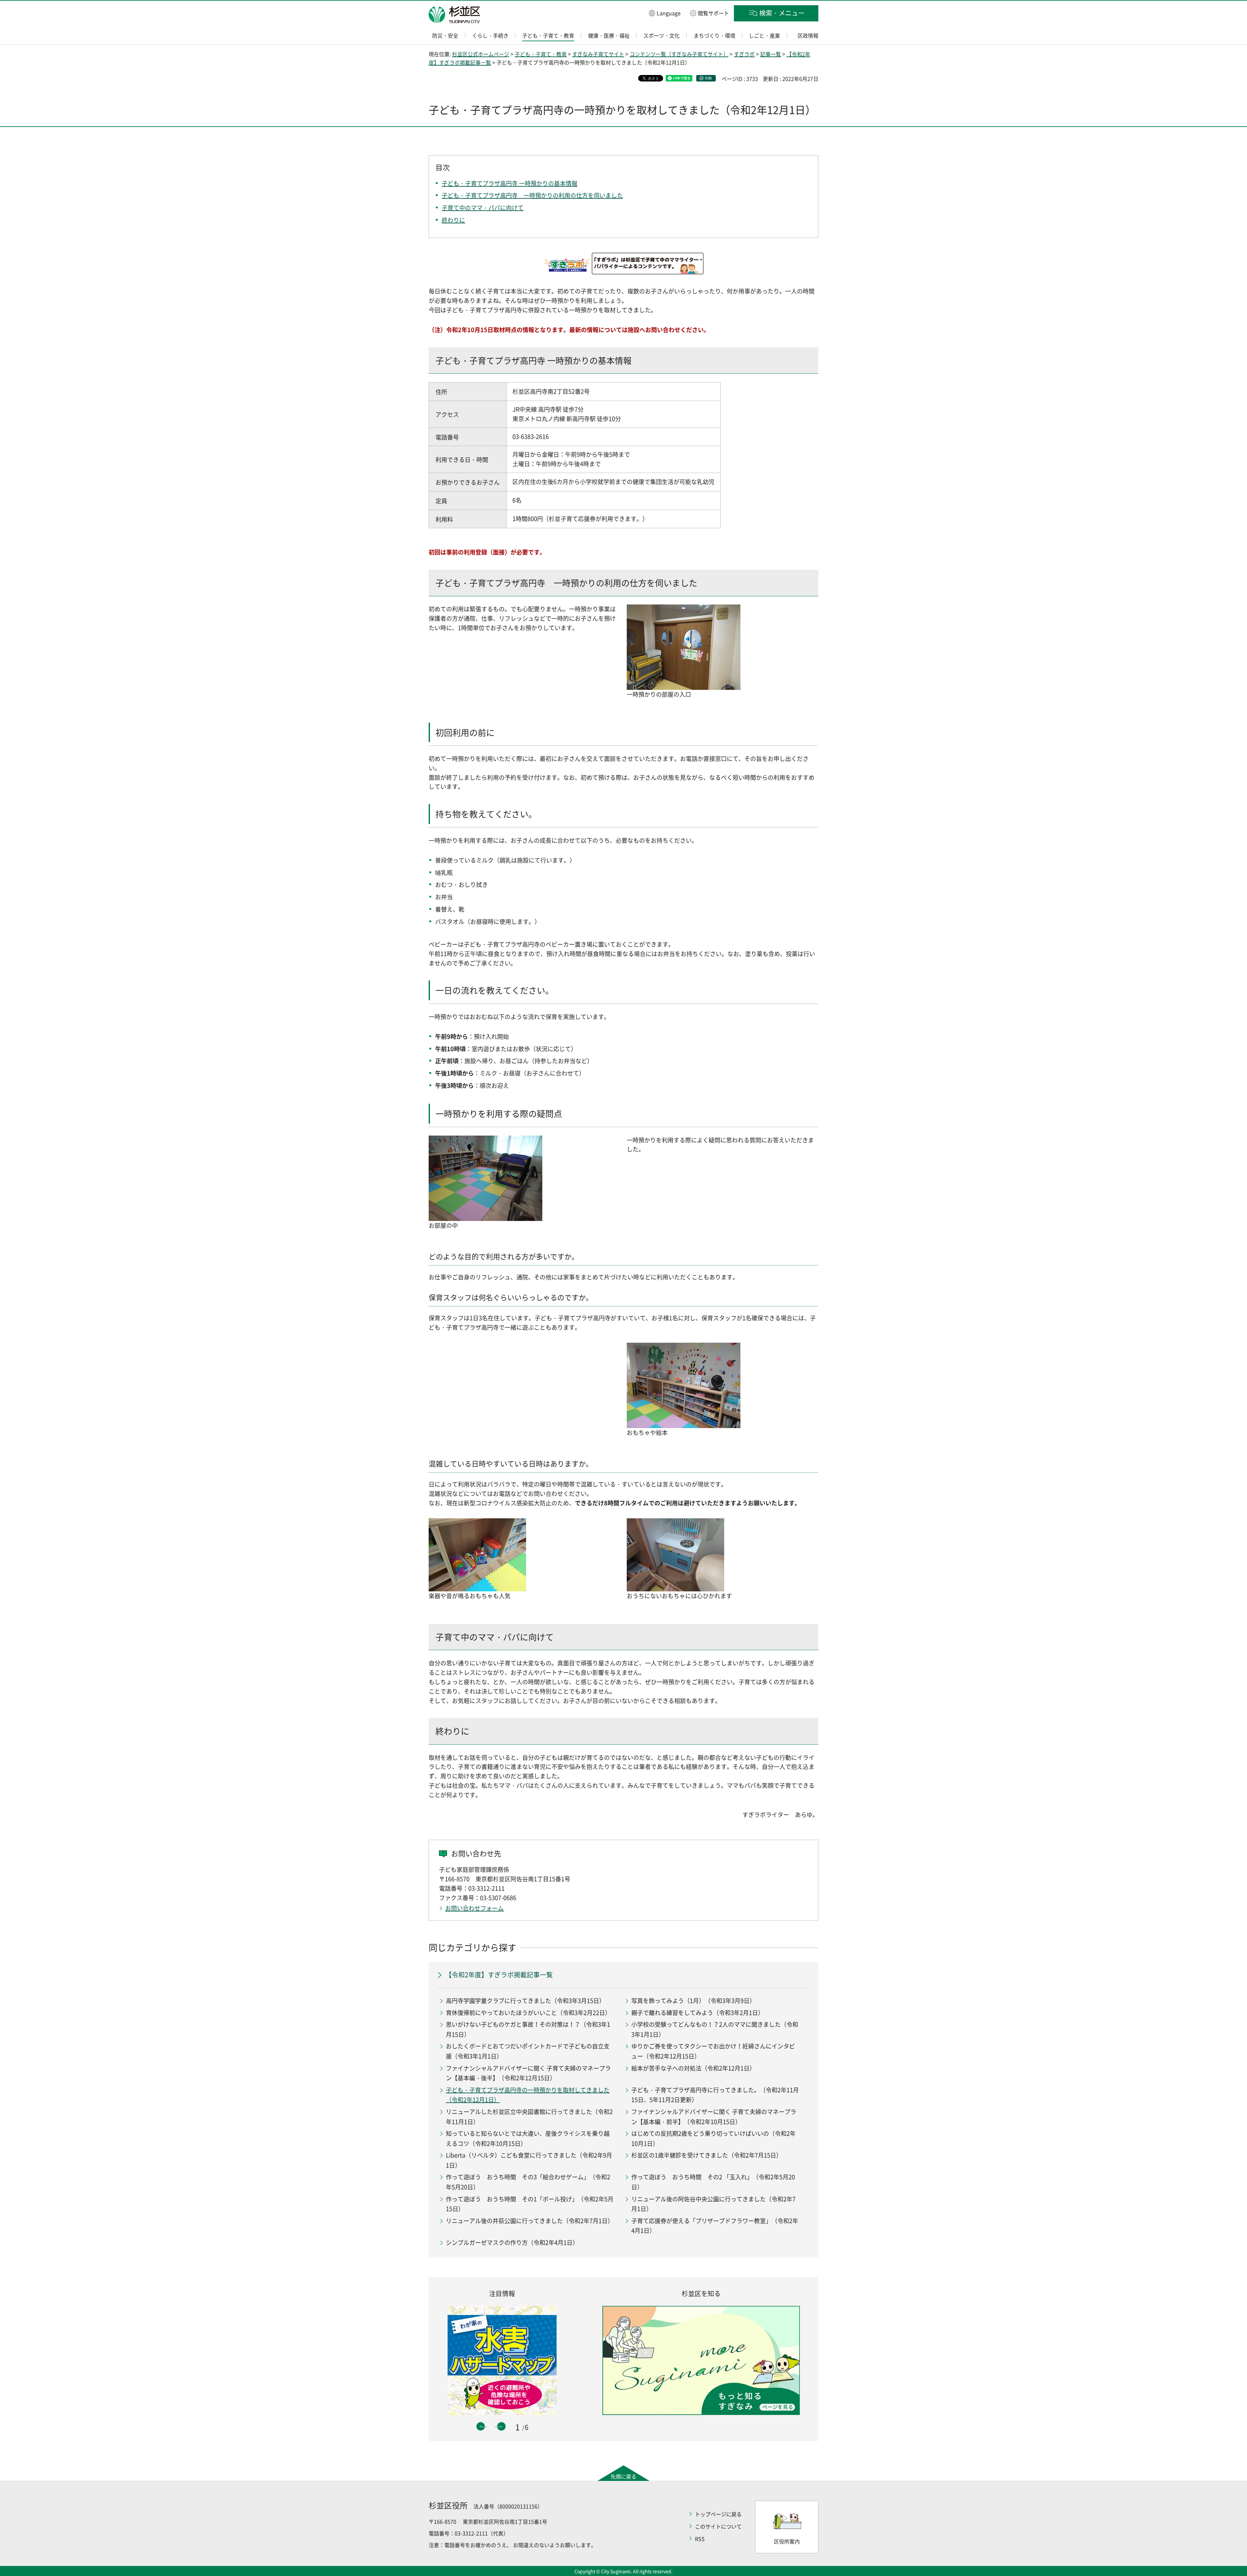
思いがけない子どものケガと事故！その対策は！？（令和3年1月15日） (528, 2029)
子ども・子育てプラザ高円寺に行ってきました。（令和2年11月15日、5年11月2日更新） (715, 2095)
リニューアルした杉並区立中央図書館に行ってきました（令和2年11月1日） (529, 2117)
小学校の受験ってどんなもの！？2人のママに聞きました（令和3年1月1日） (715, 2029)
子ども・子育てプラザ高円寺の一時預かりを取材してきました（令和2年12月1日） (528, 2095)
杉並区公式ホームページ (481, 54)
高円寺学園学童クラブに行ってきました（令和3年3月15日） (525, 2001)
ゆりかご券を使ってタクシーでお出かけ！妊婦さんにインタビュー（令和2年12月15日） (713, 2051)
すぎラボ (744, 54)
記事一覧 (771, 54)
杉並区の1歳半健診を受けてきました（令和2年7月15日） (707, 2155)
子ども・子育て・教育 (541, 54)
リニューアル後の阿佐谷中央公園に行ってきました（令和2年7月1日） (713, 2204)
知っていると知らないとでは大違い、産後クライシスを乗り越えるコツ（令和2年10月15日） (528, 2138)
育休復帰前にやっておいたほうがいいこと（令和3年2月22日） (528, 2013)
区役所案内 (787, 2541)
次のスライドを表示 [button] (501, 2426)
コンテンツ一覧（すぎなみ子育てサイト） (679, 54)
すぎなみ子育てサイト (598, 54)
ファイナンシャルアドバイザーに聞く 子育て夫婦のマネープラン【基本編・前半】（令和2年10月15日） (714, 2117)
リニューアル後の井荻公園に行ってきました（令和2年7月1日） (530, 2221)
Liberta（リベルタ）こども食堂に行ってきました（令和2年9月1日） (529, 2160)
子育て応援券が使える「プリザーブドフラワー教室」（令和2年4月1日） (715, 2226)
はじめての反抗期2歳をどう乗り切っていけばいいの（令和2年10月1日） (713, 2138)
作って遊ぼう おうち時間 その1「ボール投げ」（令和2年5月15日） (530, 2204)
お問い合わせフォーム (474, 1908)
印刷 (708, 78)
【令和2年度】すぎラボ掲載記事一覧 (499, 1975)
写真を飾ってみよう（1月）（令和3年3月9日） (693, 2001)
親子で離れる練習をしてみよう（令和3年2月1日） (698, 2013)
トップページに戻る (718, 2514)
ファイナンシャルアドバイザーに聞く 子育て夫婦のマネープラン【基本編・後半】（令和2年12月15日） (528, 2073)
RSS (700, 2539)
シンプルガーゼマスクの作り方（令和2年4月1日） (512, 2242)
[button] (665, 13)
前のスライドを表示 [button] (481, 2426)
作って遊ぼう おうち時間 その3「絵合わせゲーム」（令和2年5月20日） (528, 2182)
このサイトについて (718, 2526)
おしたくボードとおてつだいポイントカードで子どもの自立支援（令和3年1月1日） (528, 2051)
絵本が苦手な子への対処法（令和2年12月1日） (693, 2068)
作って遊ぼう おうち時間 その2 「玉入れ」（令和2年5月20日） (713, 2182)
